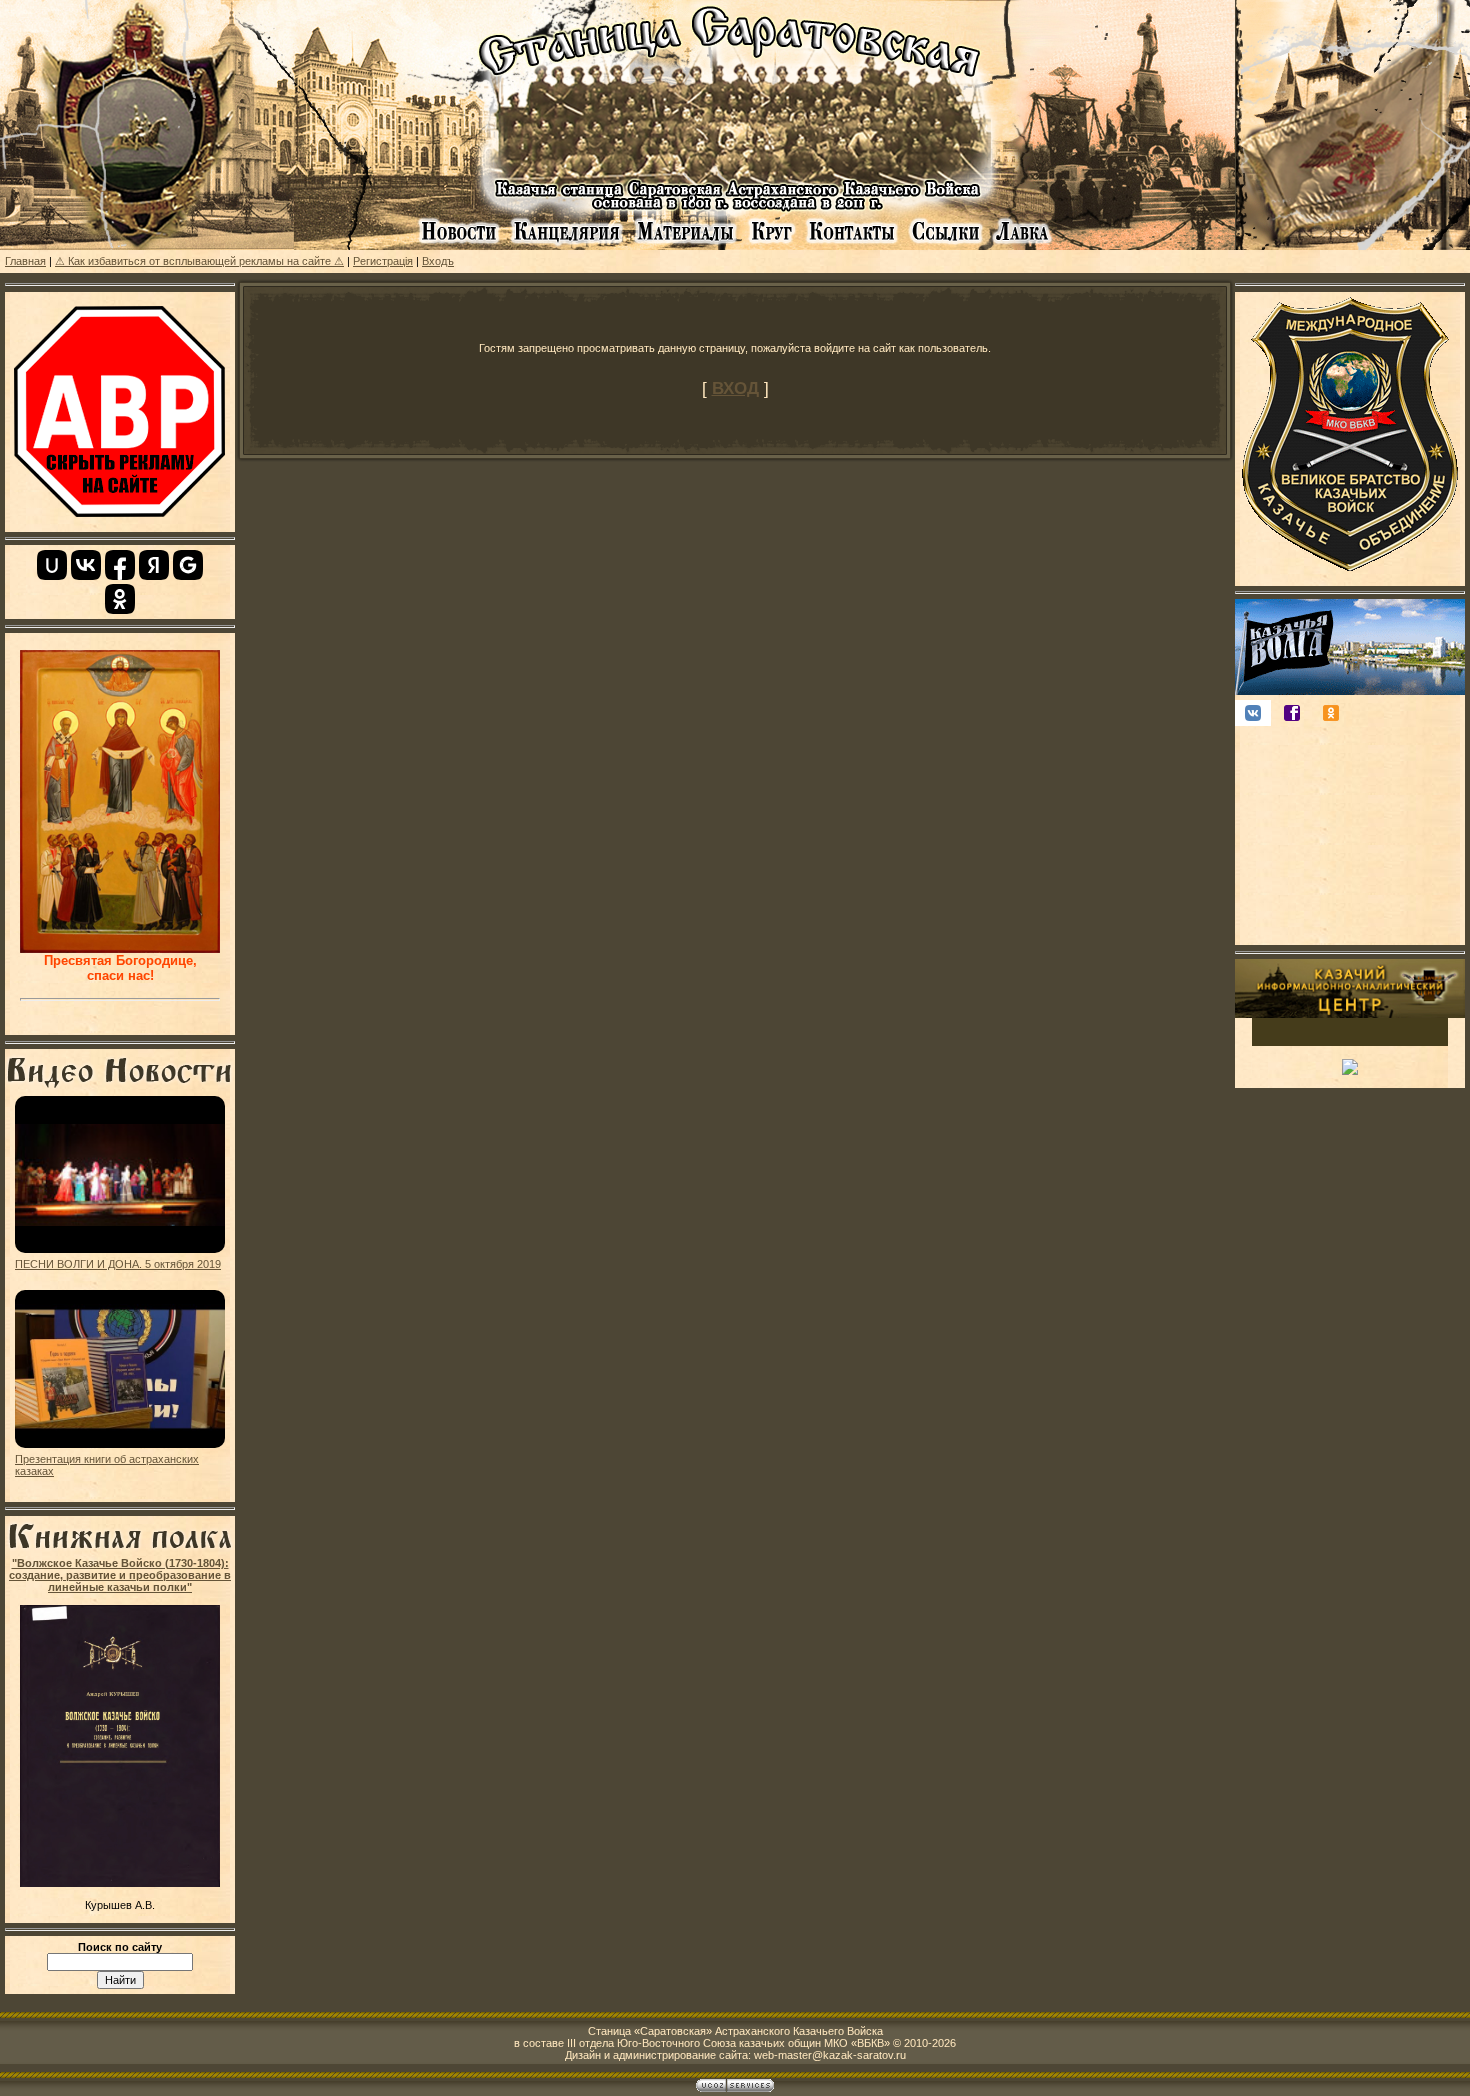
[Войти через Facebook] (120, 565)
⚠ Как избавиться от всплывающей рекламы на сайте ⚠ (199, 261)
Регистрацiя (383, 261)
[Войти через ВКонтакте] (86, 565)
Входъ (438, 261)
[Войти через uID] (52, 565)
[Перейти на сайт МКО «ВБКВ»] (1350, 577)
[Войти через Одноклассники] (120, 599)
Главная (25, 261)
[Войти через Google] (188, 565)
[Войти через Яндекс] (154, 565)
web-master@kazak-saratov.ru (830, 2055)
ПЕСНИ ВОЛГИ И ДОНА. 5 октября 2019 (118, 1264)
